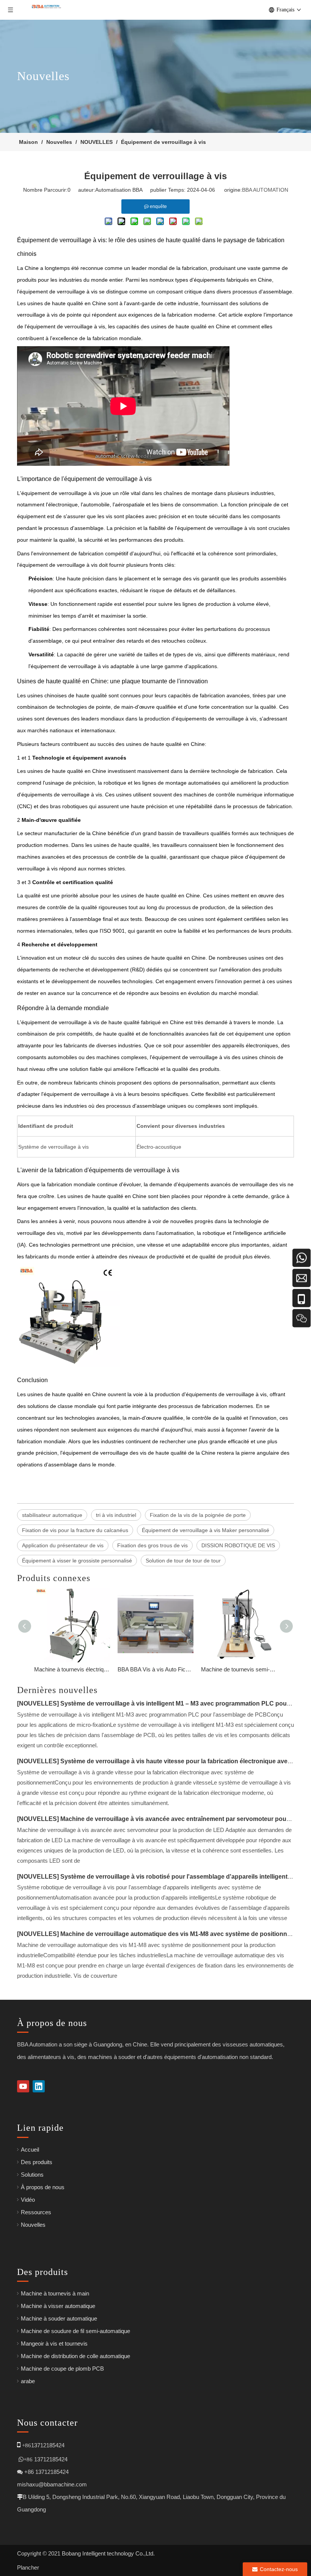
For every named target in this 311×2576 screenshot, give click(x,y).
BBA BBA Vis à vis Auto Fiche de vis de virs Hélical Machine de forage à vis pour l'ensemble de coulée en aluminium (155, 1669)
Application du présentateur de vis (63, 1545)
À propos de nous (43, 2187)
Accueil (30, 2150)
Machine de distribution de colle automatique (75, 2356)
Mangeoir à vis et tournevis (54, 2343)
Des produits (37, 2162)
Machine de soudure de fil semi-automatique (75, 2331)
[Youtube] (23, 2086)
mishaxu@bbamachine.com (52, 2484)
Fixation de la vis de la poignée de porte (198, 1515)
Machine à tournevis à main (55, 2293)
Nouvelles (33, 2225)
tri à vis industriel (116, 1515)
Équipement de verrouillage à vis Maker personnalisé (206, 1530)
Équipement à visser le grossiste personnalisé (77, 1561)
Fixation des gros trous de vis (152, 1545)
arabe (28, 2381)
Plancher (28, 2567)
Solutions (32, 2175)
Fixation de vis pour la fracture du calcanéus (75, 1530)
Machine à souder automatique (59, 2318)
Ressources (36, 2212)
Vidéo (28, 2200)
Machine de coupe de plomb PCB (62, 2369)
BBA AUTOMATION (265, 190)
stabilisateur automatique (52, 1515)
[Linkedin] (39, 2086)
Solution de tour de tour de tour (183, 1561)
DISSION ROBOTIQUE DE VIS (238, 1545)
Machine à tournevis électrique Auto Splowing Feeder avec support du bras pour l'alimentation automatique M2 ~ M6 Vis (72, 1669)
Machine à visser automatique (58, 2306)
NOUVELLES (38, 1703)
